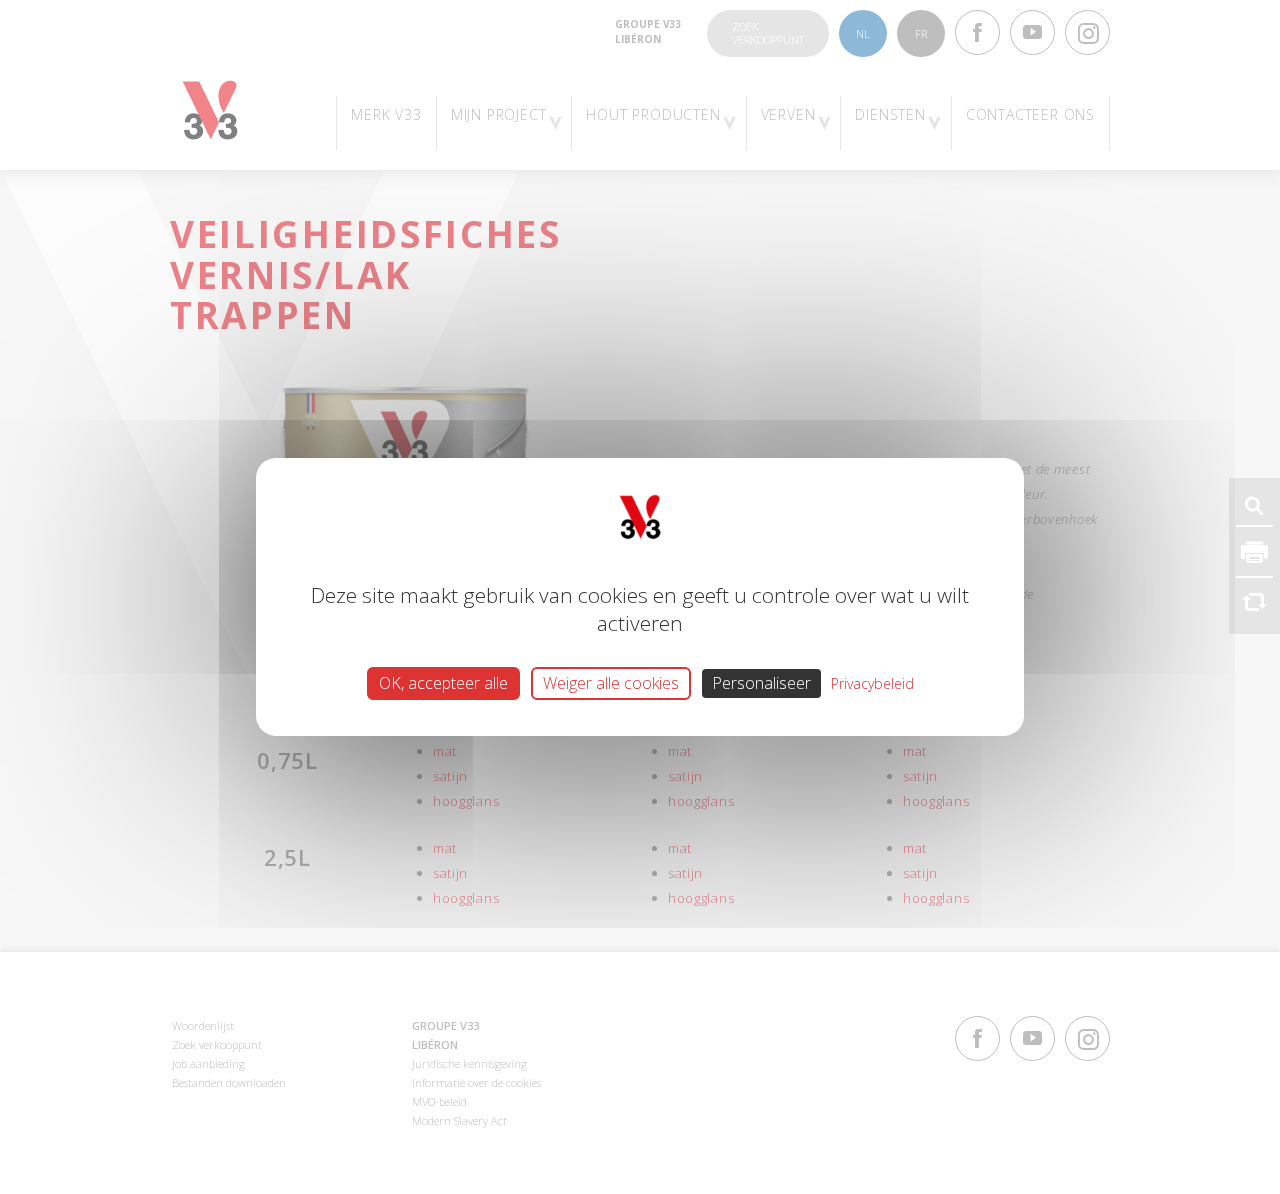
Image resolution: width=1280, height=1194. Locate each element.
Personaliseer (761, 683)
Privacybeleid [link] (872, 683)
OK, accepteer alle (443, 683)
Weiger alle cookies (611, 683)
